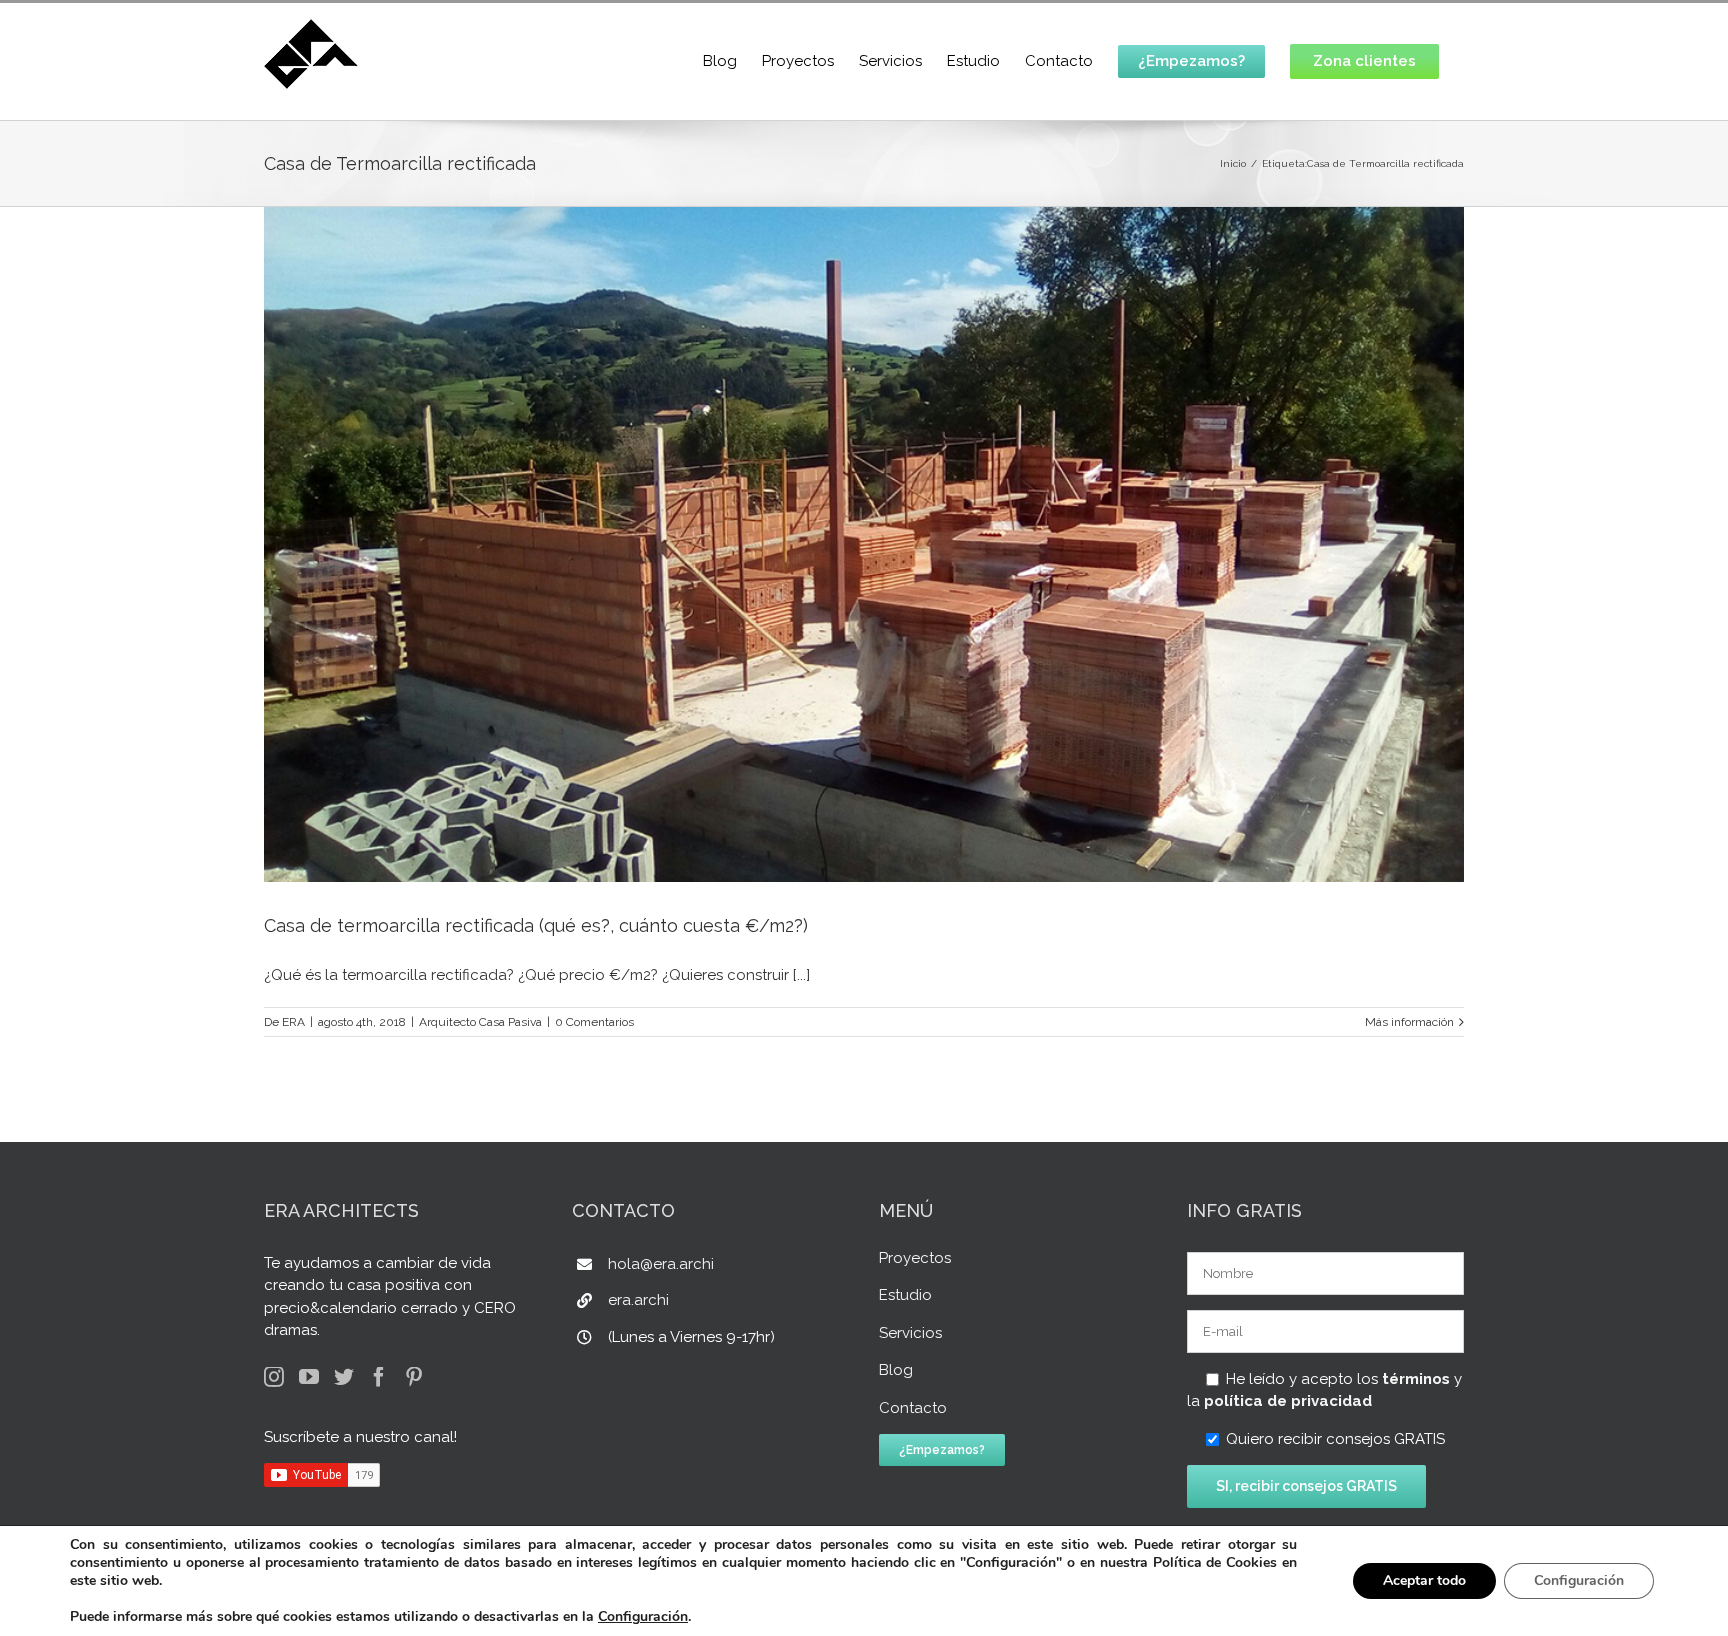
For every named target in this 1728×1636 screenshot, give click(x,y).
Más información (1409, 1022)
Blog (896, 1370)
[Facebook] (379, 1377)
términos (1416, 1379)
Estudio (905, 1295)
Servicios (910, 1333)
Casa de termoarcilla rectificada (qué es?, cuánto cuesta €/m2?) (536, 925)
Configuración (643, 1617)
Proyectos (915, 1258)
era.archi (638, 1300)
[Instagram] (274, 1377)
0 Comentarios (594, 1022)
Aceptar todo (1424, 1580)
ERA (293, 1022)
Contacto (913, 1408)
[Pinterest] (414, 1377)
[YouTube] (309, 1377)
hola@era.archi (661, 1264)
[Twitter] (344, 1377)
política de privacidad (1288, 1401)
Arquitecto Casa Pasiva (480, 1022)
